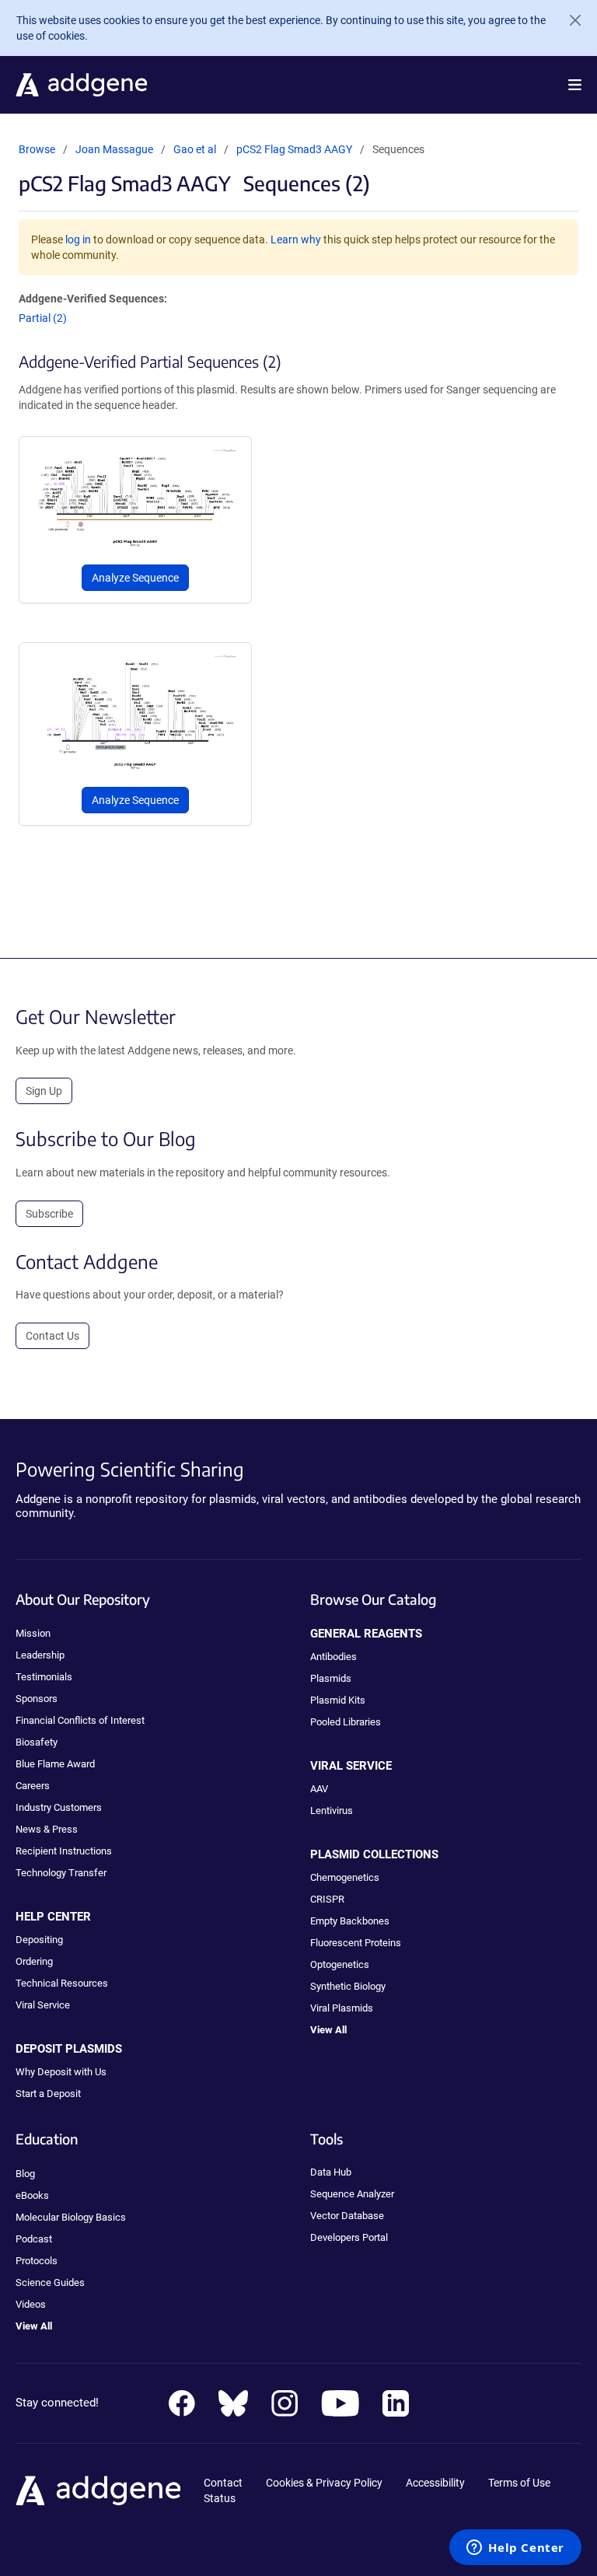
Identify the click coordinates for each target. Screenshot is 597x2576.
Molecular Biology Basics (71, 2217)
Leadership (40, 1655)
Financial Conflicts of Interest (80, 1720)
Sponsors (37, 1699)
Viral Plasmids (342, 2008)
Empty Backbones (350, 1921)
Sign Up (44, 1091)
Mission (33, 1633)
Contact (223, 2483)
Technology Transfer (61, 1873)
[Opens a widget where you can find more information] (515, 2549)
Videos (31, 2304)
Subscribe (49, 1214)
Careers (33, 1786)
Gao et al (196, 149)
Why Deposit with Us (61, 2072)
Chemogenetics (345, 1877)
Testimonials (44, 1677)
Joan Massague (114, 149)
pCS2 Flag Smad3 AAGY (294, 149)
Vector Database (347, 2216)
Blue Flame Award (55, 1764)
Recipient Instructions (64, 1851)
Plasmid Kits (338, 1700)
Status (220, 2498)
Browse (37, 149)
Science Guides (50, 2282)
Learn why (296, 239)
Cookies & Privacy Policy (324, 2483)
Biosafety (37, 1742)
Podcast (34, 2239)
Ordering (34, 1961)
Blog (25, 2174)
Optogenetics (340, 1964)
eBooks (32, 2195)
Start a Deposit (48, 2094)
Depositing (39, 1940)
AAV (319, 1789)
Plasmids (331, 1678)
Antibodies (333, 1657)
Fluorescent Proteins (356, 1943)
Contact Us (52, 1336)
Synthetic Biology (348, 1986)
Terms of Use (519, 2483)
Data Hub (331, 2172)
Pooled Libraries (346, 1722)
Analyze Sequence (135, 578)
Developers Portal (349, 2237)
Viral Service (43, 2005)
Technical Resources (62, 1983)
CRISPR (327, 1899)
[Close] (569, 20)
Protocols (37, 2261)
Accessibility (435, 2483)
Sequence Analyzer (352, 2194)
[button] (575, 85)
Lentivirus (332, 1811)
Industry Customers (59, 1807)
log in (78, 239)
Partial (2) (43, 318)
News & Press (47, 1829)
